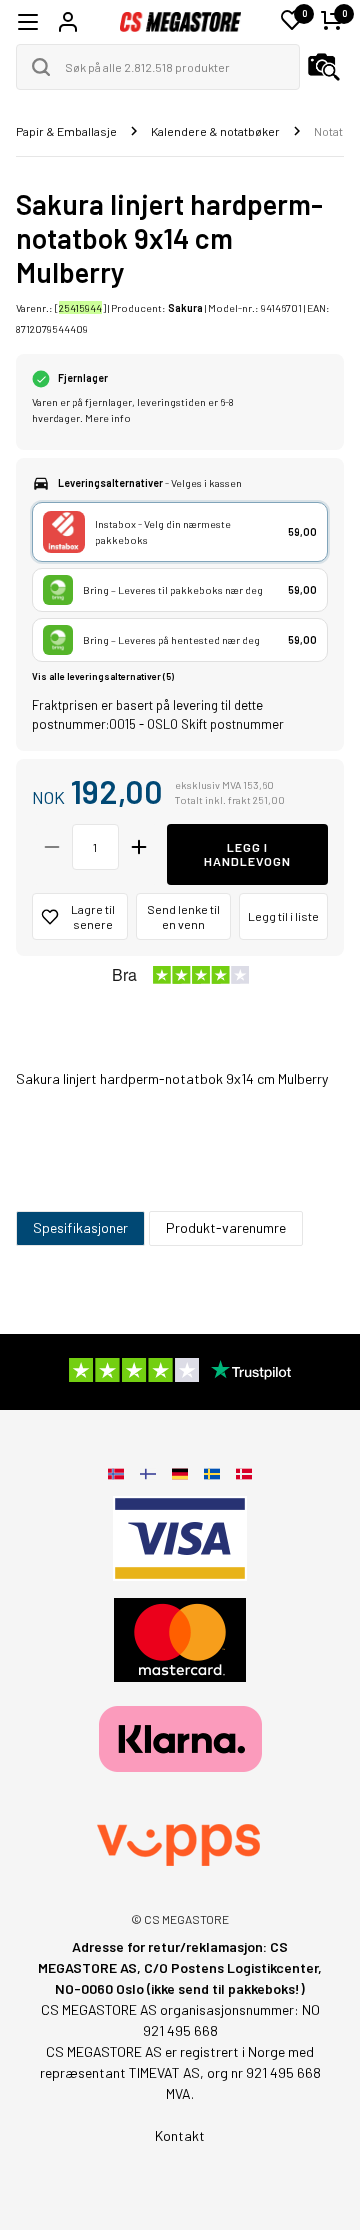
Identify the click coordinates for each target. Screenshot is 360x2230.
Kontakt (180, 2135)
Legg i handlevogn (247, 854)
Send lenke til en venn (183, 916)
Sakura (185, 307)
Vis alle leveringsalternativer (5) (103, 676)
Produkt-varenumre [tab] (226, 1227)
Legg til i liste (283, 916)
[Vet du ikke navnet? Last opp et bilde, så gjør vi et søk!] (324, 67)
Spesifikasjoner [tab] (80, 1227)
